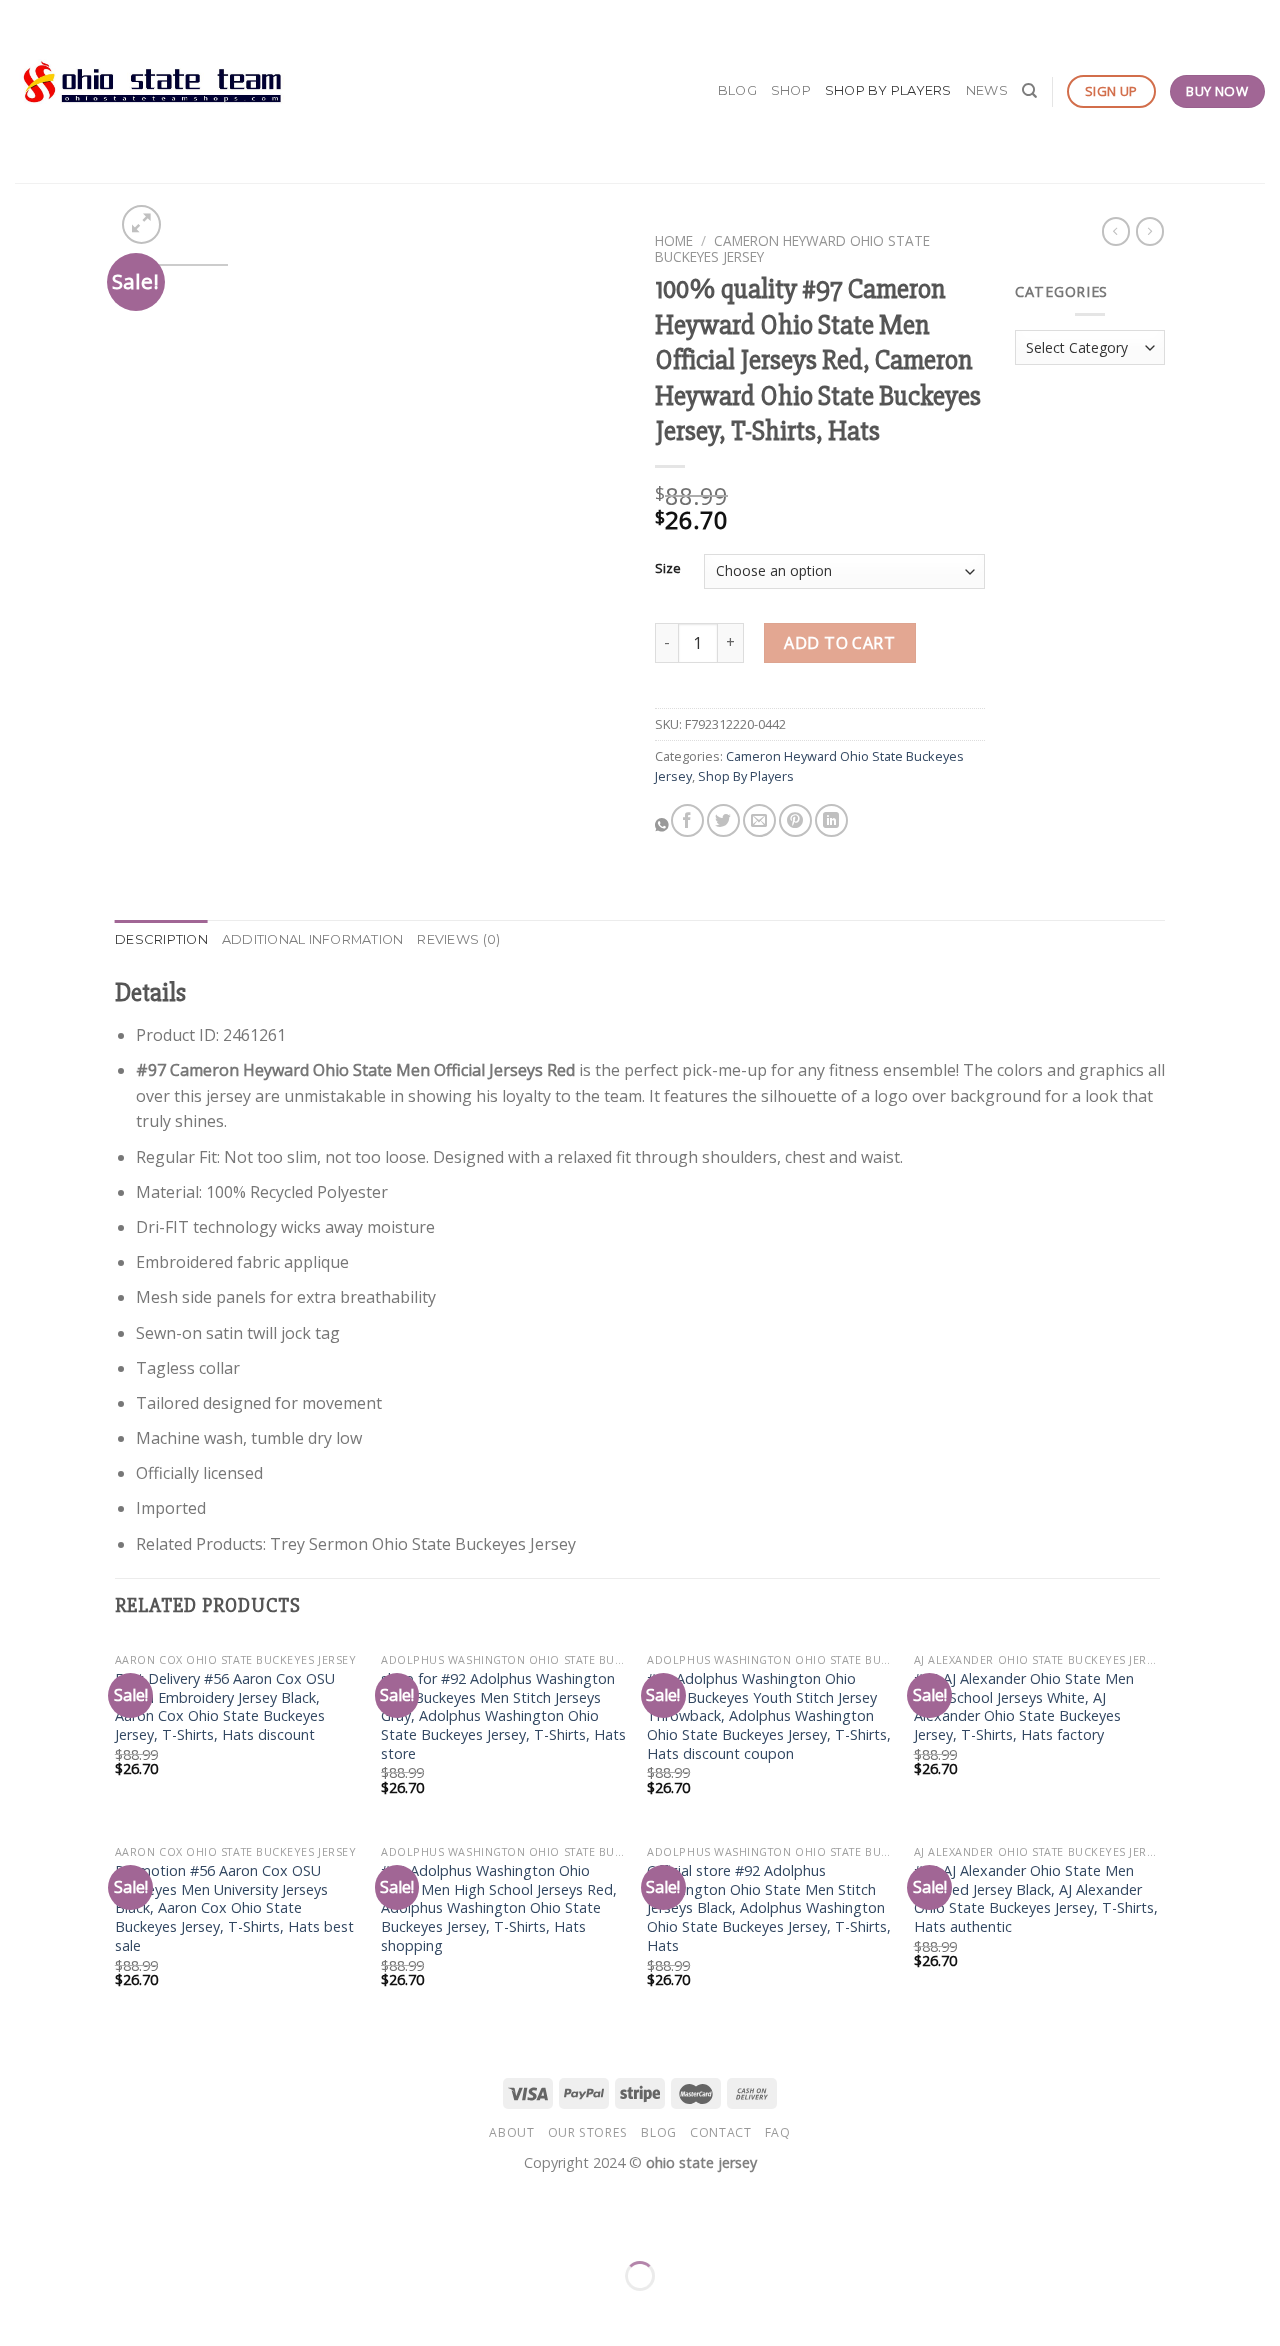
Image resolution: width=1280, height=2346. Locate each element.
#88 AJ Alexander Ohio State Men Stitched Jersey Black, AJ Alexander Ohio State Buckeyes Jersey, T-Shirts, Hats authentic (1036, 1899)
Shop (791, 90)
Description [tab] (161, 939)
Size (668, 569)
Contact (720, 2132)
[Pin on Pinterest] (795, 820)
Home (674, 240)
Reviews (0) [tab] (458, 939)
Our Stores (588, 2132)
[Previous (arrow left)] (19, 2310)
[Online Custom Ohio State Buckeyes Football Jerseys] (153, 92)
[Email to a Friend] (759, 820)
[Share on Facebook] (687, 820)
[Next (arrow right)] (78, 2310)
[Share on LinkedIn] (831, 820)
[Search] (1029, 91)
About (511, 2132)
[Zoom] (141, 224)
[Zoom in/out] (78, 2226)
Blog (737, 90)
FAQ (778, 2132)
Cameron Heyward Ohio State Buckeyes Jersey (792, 248)
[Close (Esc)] (19, 2226)
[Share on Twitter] (723, 820)
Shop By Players (888, 90)
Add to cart (839, 643)
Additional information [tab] (313, 939)
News (987, 90)
